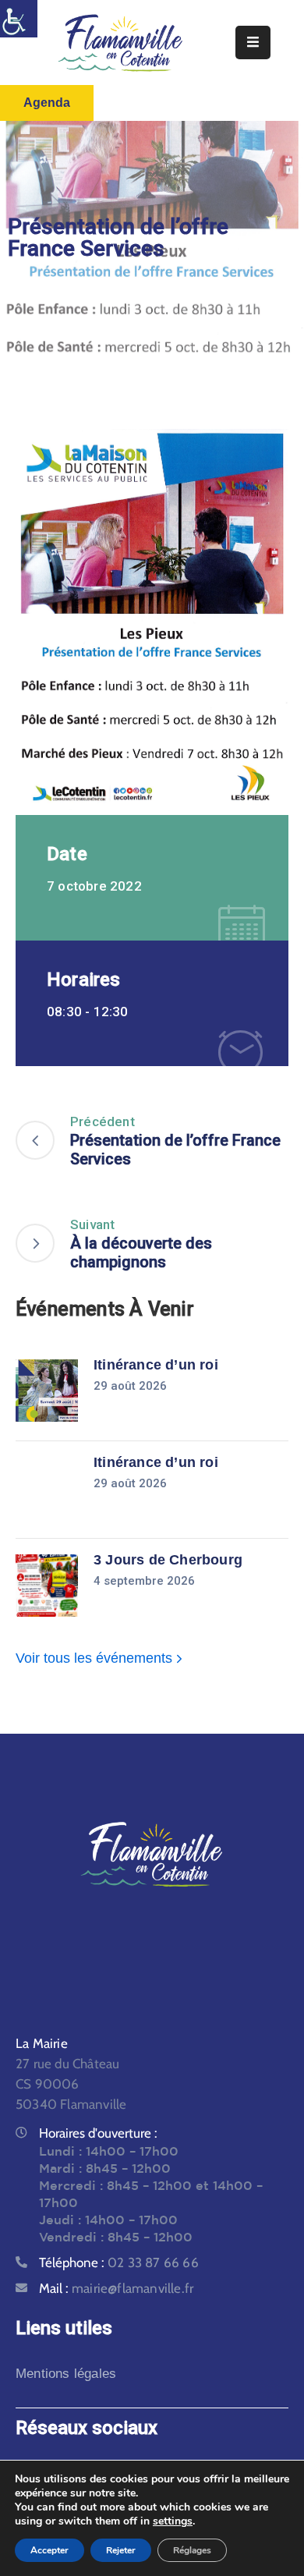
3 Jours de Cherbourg (168, 1560)
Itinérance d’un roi (156, 1365)
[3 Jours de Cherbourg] (47, 1586)
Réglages (192, 2550)
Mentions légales (66, 2374)
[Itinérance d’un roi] (47, 1391)
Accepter (49, 2550)
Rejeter (121, 2550)
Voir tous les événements (96, 1658)
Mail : (116, 2288)
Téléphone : (119, 2262)
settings (173, 2521)
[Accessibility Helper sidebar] (19, 19)
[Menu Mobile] (253, 43)
